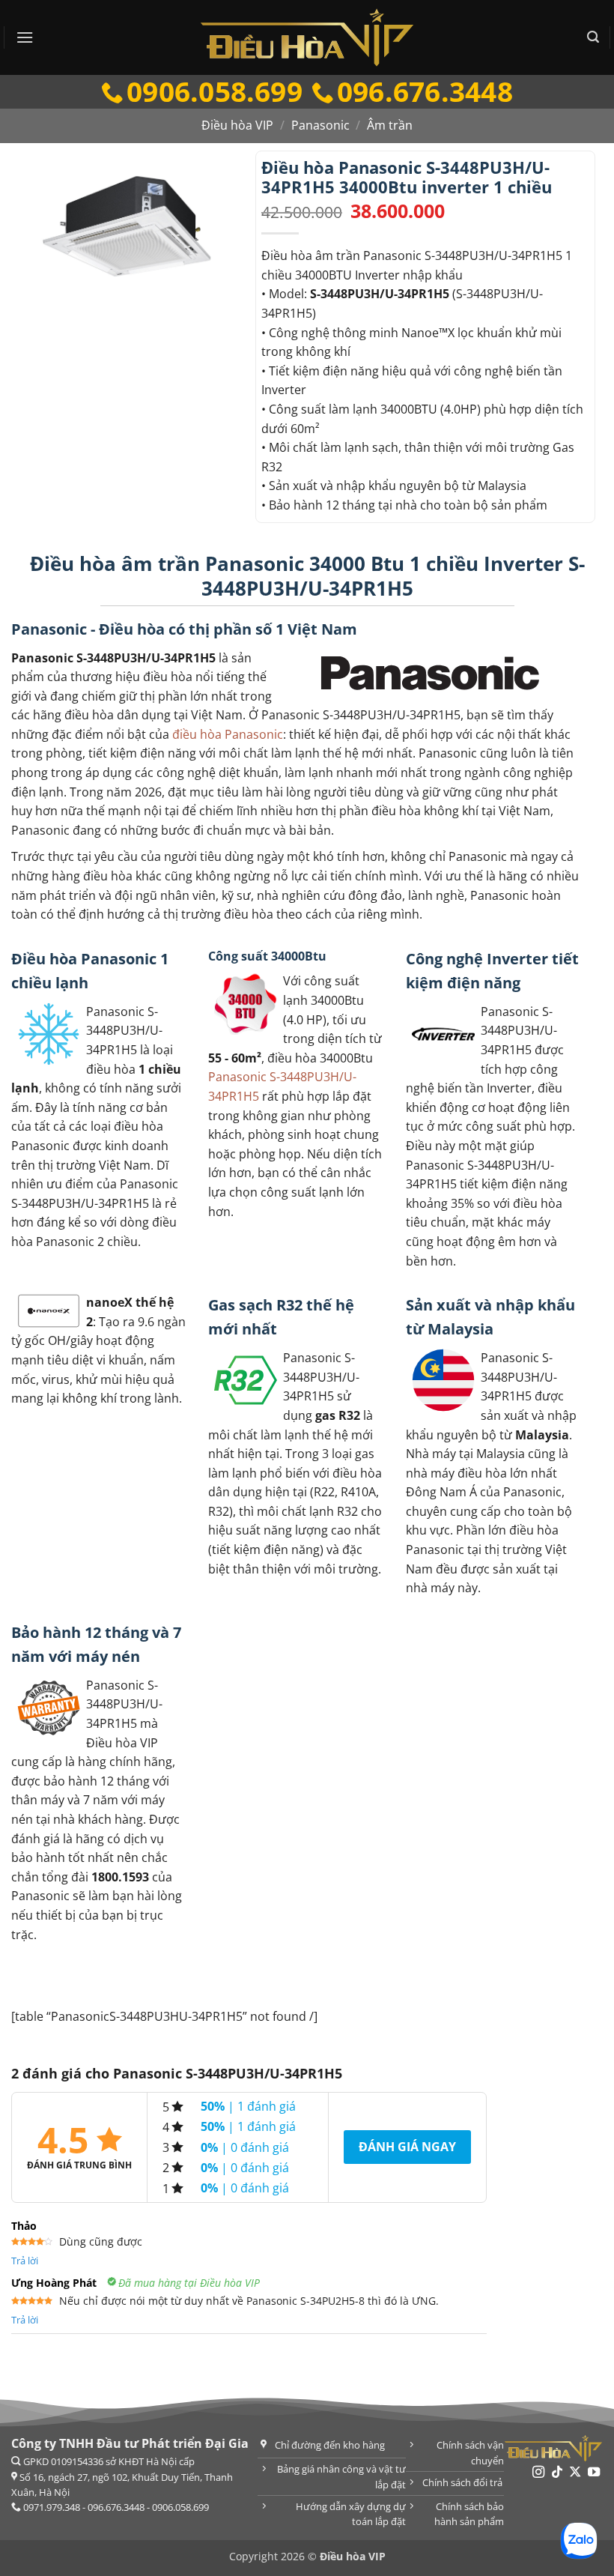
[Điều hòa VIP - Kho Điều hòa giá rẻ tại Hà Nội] (307, 37)
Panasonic (320, 125)
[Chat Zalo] (579, 2541)
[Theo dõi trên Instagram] (538, 2473)
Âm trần (390, 125)
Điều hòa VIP (237, 125)
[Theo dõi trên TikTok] (557, 2473)
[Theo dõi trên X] (575, 2473)
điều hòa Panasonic (228, 734)
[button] (25, 37)
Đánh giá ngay (407, 2147)
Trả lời (25, 2261)
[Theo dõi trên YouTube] (594, 2473)
